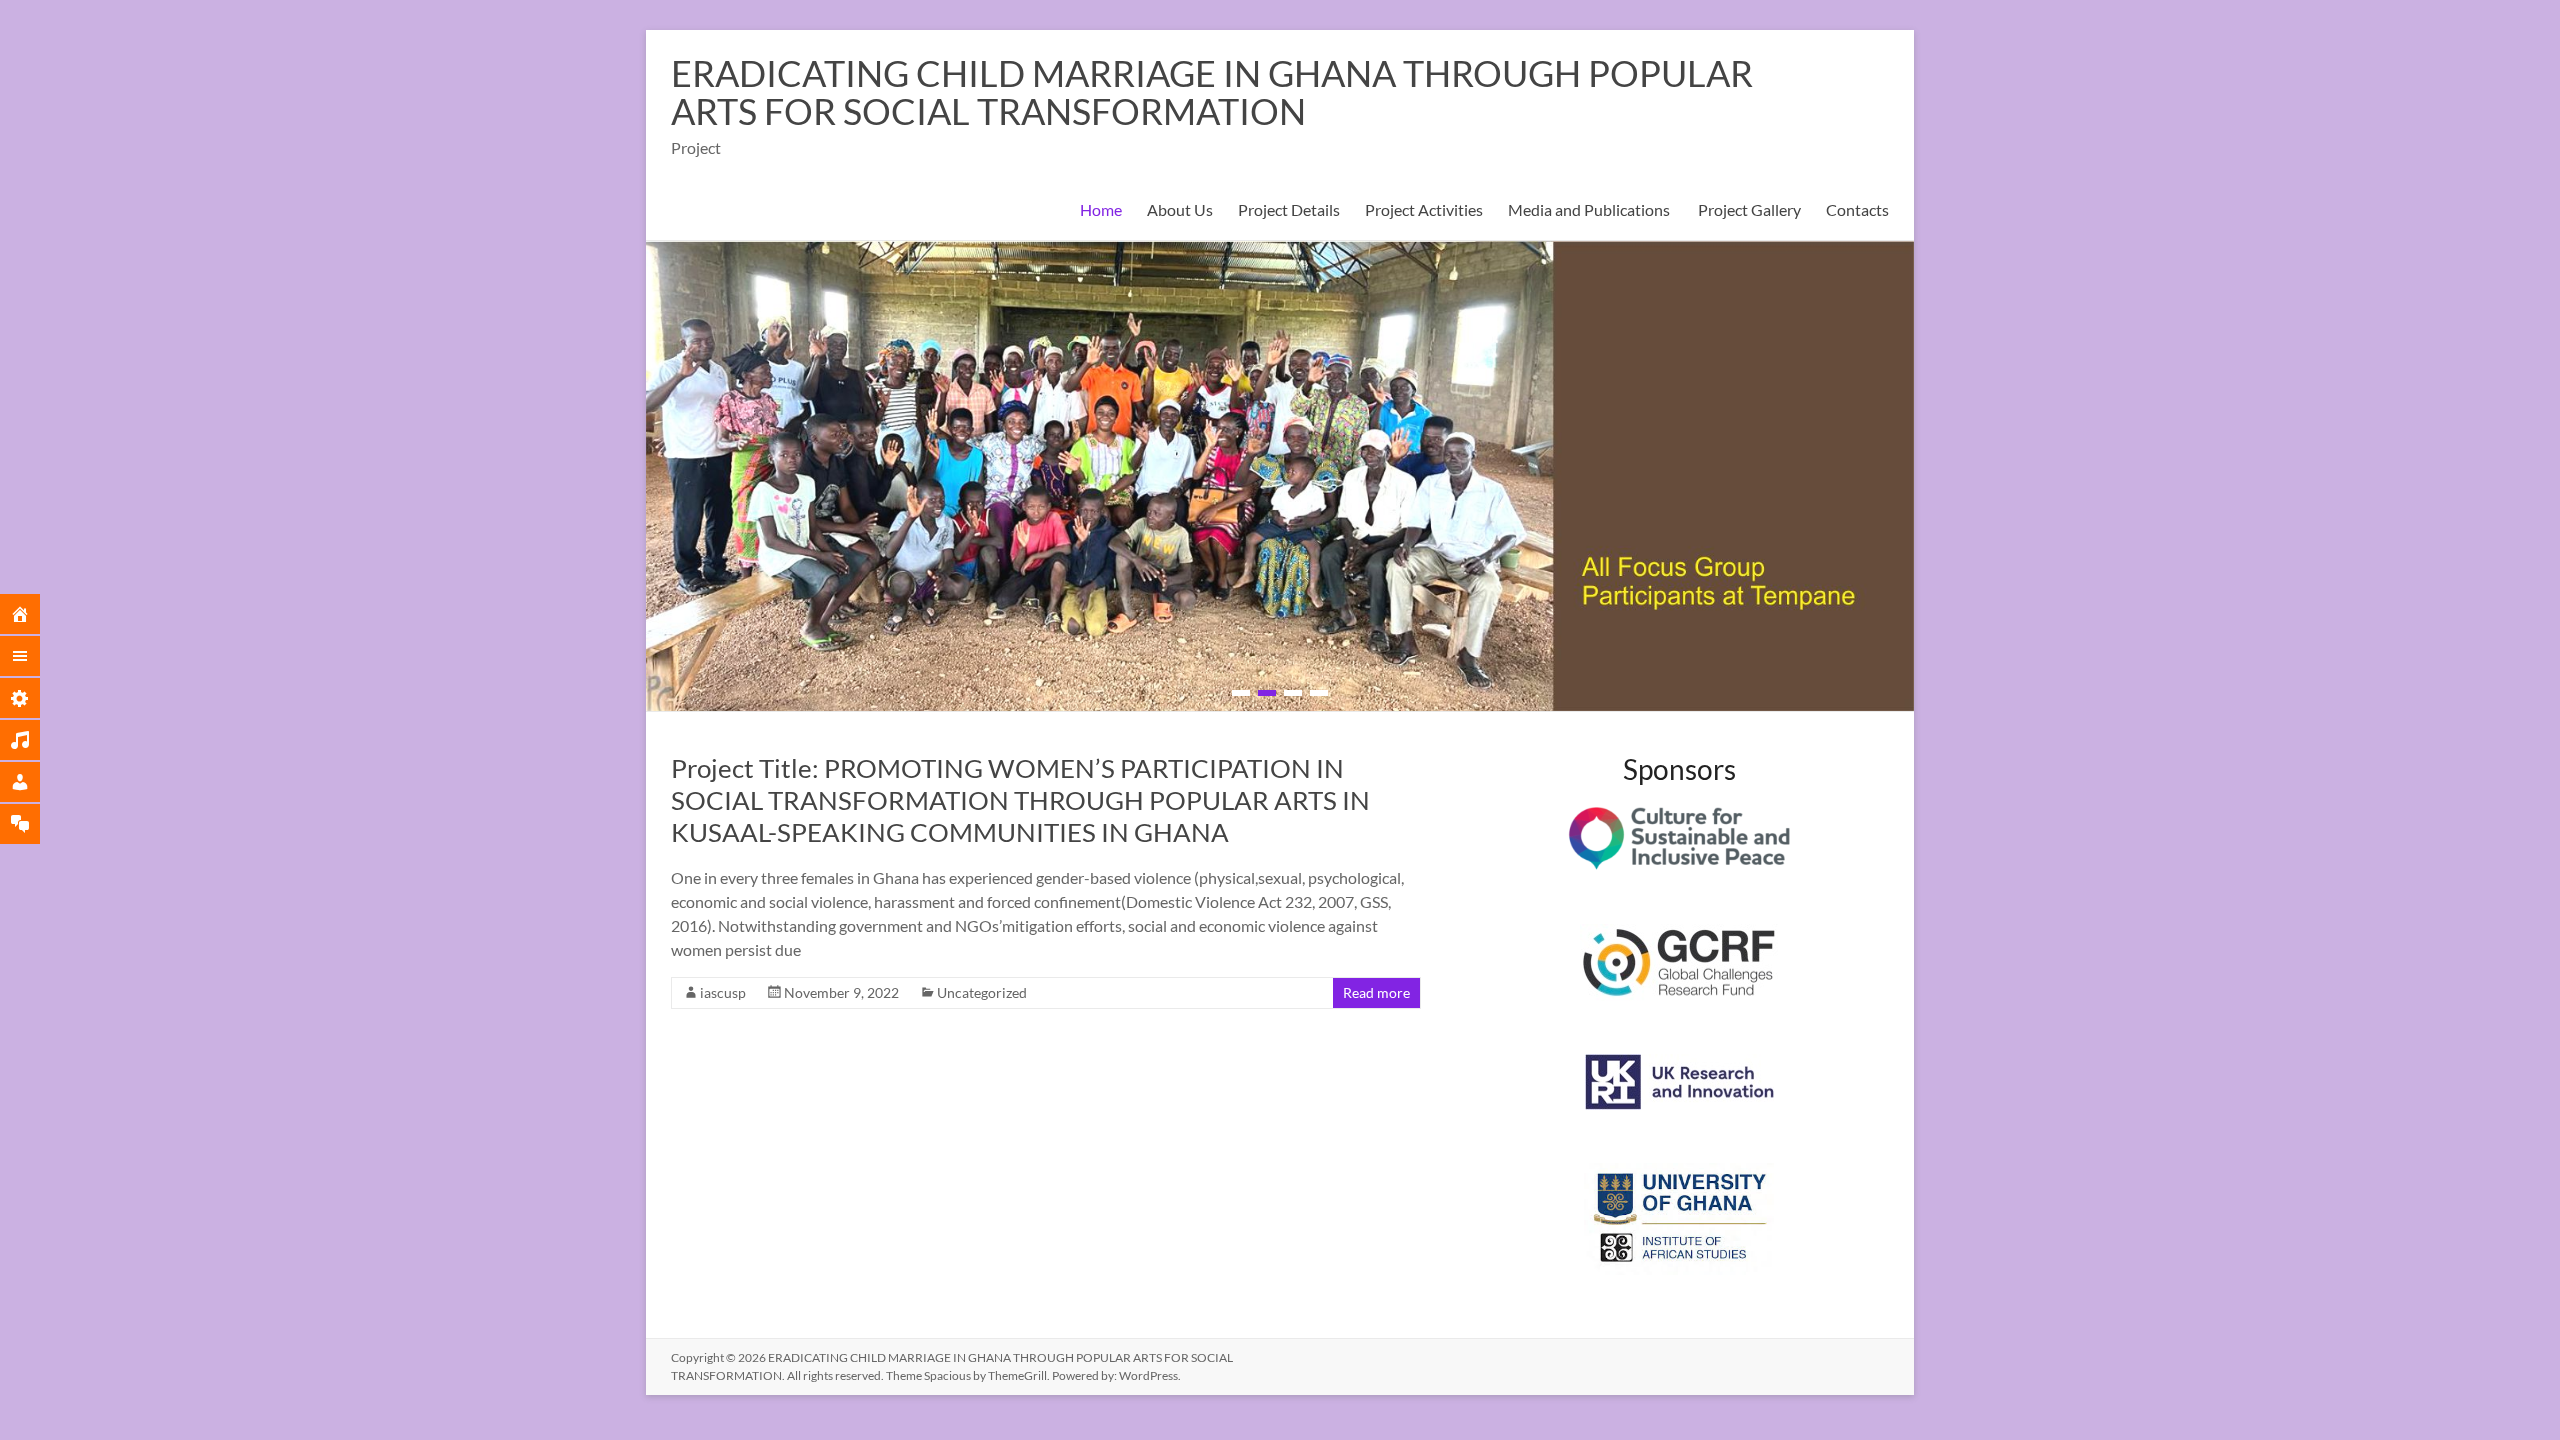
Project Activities (1424, 209)
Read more (1376, 992)
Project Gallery (1749, 209)
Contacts (1857, 209)
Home (1101, 209)
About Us (1180, 209)
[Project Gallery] (35, 782)
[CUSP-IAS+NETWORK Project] (35, 656)
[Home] (35, 614)
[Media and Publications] (35, 740)
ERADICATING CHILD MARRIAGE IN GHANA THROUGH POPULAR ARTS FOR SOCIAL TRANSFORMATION (1212, 92)
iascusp (723, 992)
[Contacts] (35, 824)
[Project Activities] (35, 698)
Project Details (1289, 209)
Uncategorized (982, 992)
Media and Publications (1590, 209)
